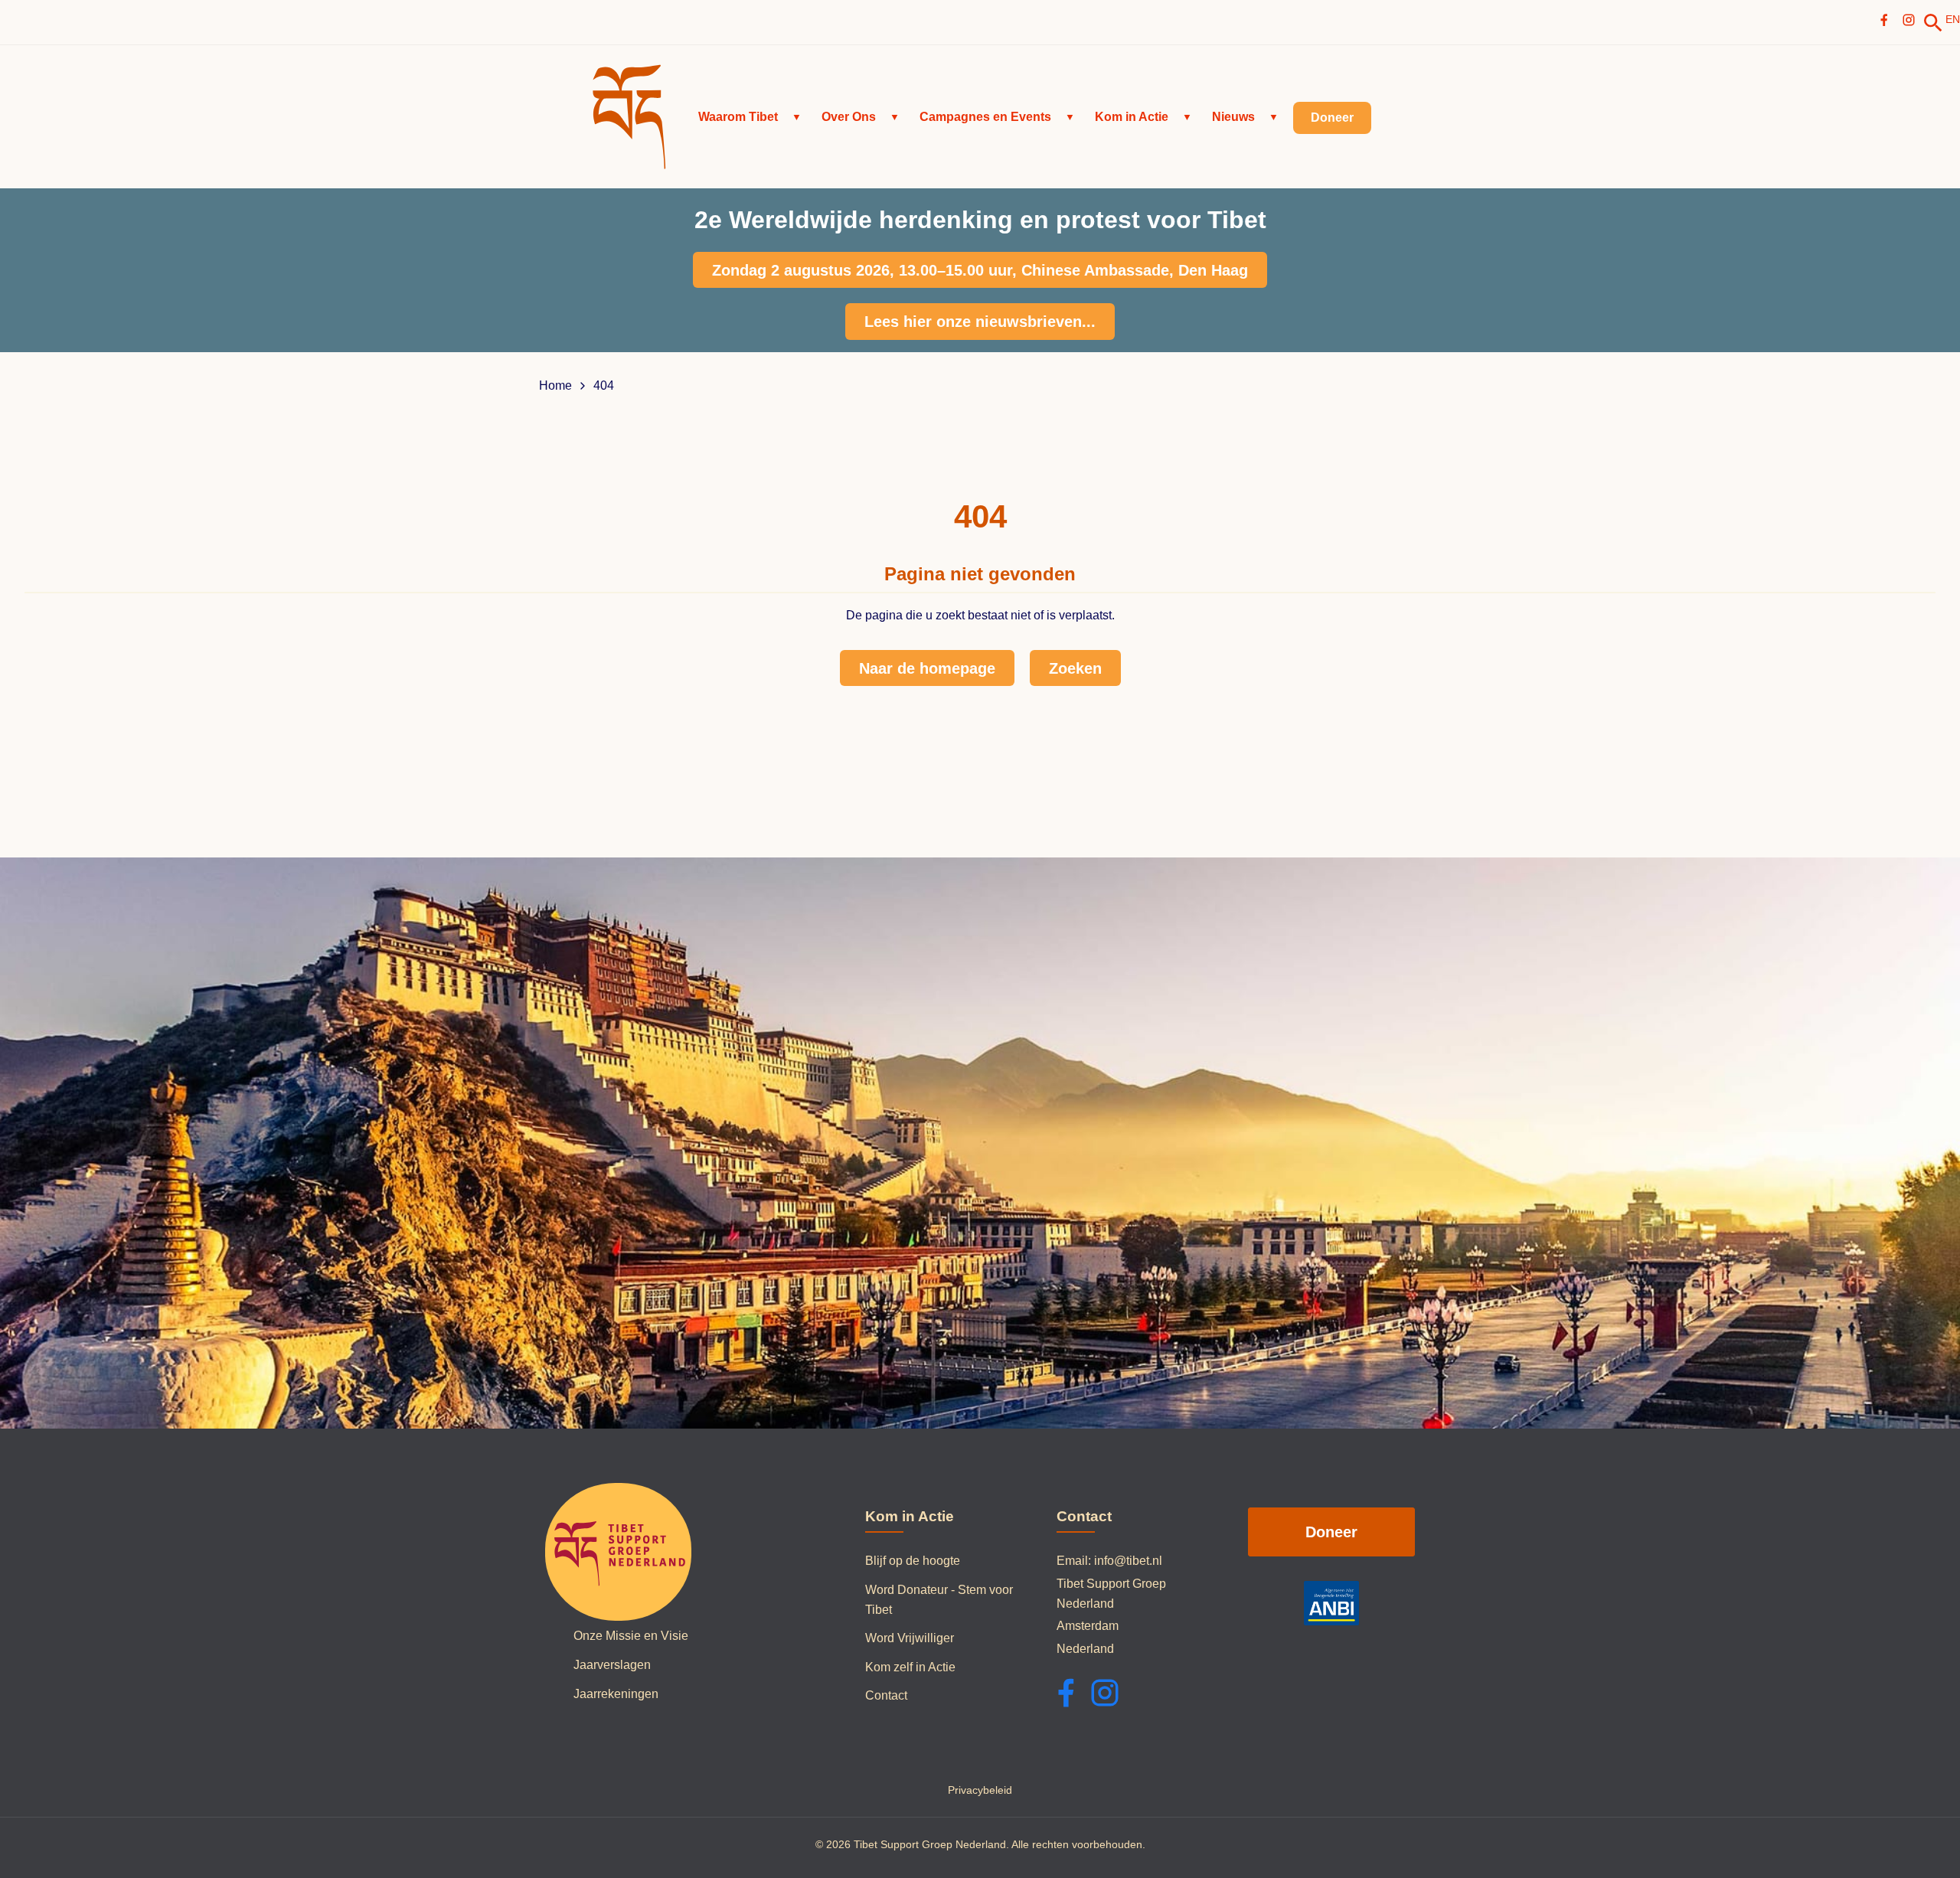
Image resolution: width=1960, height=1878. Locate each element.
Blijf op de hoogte (913, 1561)
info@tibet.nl (1128, 1561)
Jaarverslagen (612, 1665)
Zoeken (1075, 668)
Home (555, 386)
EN (1953, 19)
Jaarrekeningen (616, 1694)
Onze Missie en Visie (631, 1636)
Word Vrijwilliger (910, 1638)
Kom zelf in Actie (910, 1667)
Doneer (1331, 1532)
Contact (886, 1695)
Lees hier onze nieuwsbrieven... (980, 322)
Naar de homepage (927, 668)
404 (604, 386)
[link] (1933, 23)
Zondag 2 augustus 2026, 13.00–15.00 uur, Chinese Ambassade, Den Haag (980, 270)
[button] (750, 117)
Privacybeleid (980, 1790)
